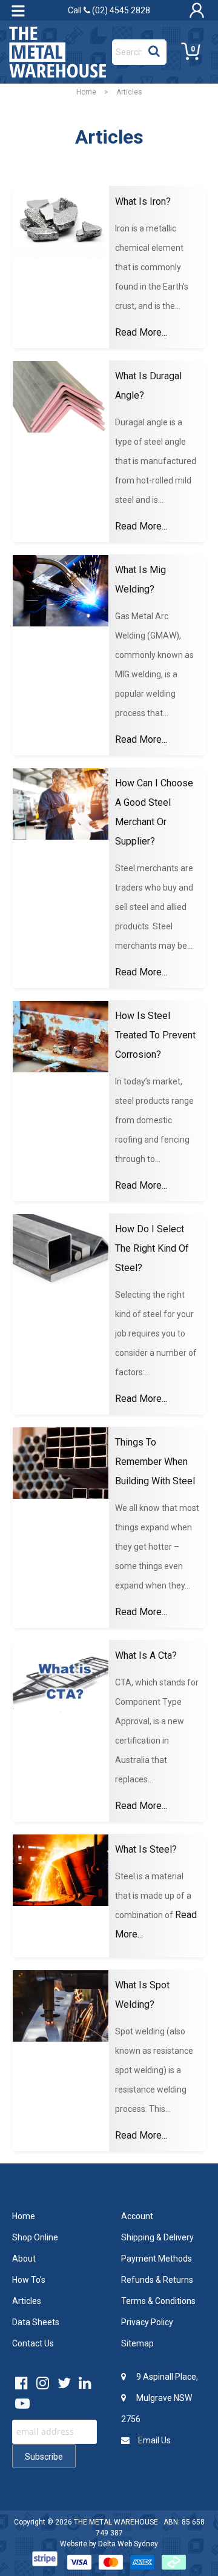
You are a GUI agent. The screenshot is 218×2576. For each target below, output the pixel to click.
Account (137, 2216)
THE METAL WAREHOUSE (116, 2522)
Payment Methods (157, 2259)
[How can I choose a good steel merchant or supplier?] (61, 804)
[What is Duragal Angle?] (61, 397)
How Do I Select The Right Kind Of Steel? (152, 1248)
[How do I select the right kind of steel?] (61, 1250)
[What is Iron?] (61, 223)
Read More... (141, 332)
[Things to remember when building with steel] (61, 1463)
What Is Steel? (146, 1849)
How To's (29, 2280)
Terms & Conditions (158, 2301)
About (24, 2259)
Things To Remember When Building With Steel (155, 1462)
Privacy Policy (147, 2322)
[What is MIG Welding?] (61, 591)
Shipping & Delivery (157, 2237)
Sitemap (137, 2343)
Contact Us (33, 2343)
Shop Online (35, 2237)
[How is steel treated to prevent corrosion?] (61, 1037)
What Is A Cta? (146, 1655)
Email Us (154, 2440)
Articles (27, 2301)
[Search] (154, 49)
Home (86, 92)
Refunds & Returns (157, 2280)
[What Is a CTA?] (61, 1677)
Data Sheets (36, 2322)
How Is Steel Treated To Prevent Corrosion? (155, 1035)
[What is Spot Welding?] (61, 2006)
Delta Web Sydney (128, 2544)
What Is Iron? (143, 201)
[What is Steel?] (61, 1871)
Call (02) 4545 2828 (109, 10)
